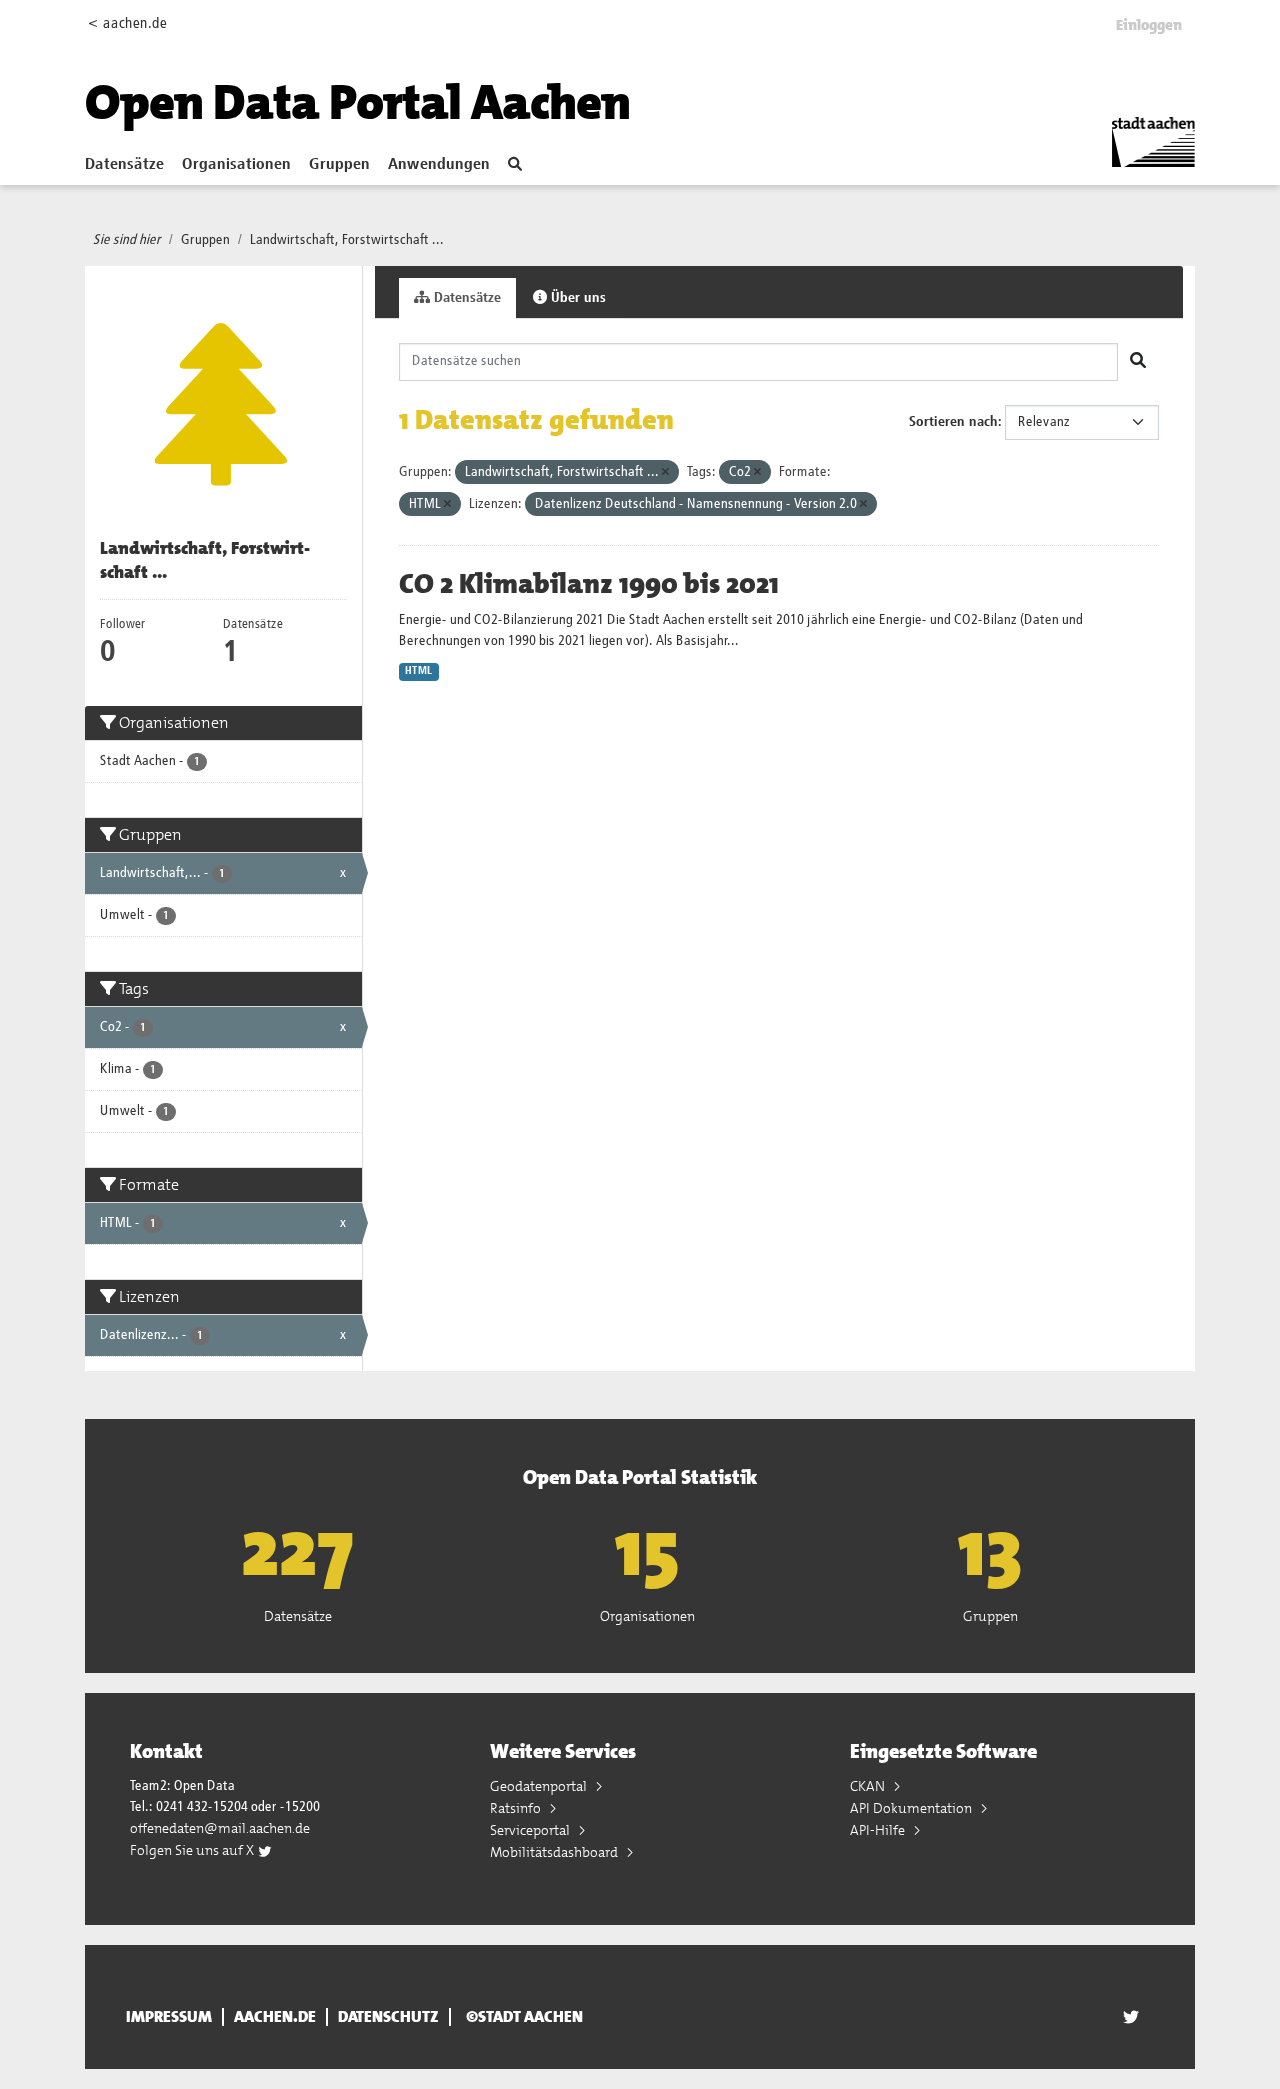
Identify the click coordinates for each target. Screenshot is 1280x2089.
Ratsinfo (517, 1808)
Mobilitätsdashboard (555, 1852)
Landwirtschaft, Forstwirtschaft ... (347, 240)
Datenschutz (388, 2017)
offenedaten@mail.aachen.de (220, 1828)
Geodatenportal (540, 1786)
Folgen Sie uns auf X (193, 1850)
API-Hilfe (879, 1830)
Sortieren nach (953, 422)
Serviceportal (531, 1830)
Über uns (576, 298)
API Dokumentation (912, 1808)
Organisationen (236, 165)
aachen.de (275, 2017)
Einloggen (1149, 25)
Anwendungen (439, 165)
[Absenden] (1138, 362)
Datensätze (124, 165)
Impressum (169, 2017)
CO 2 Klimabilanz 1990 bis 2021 (589, 584)
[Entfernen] (665, 472)
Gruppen (339, 165)
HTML (418, 671)
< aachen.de (127, 23)
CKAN (869, 1786)
